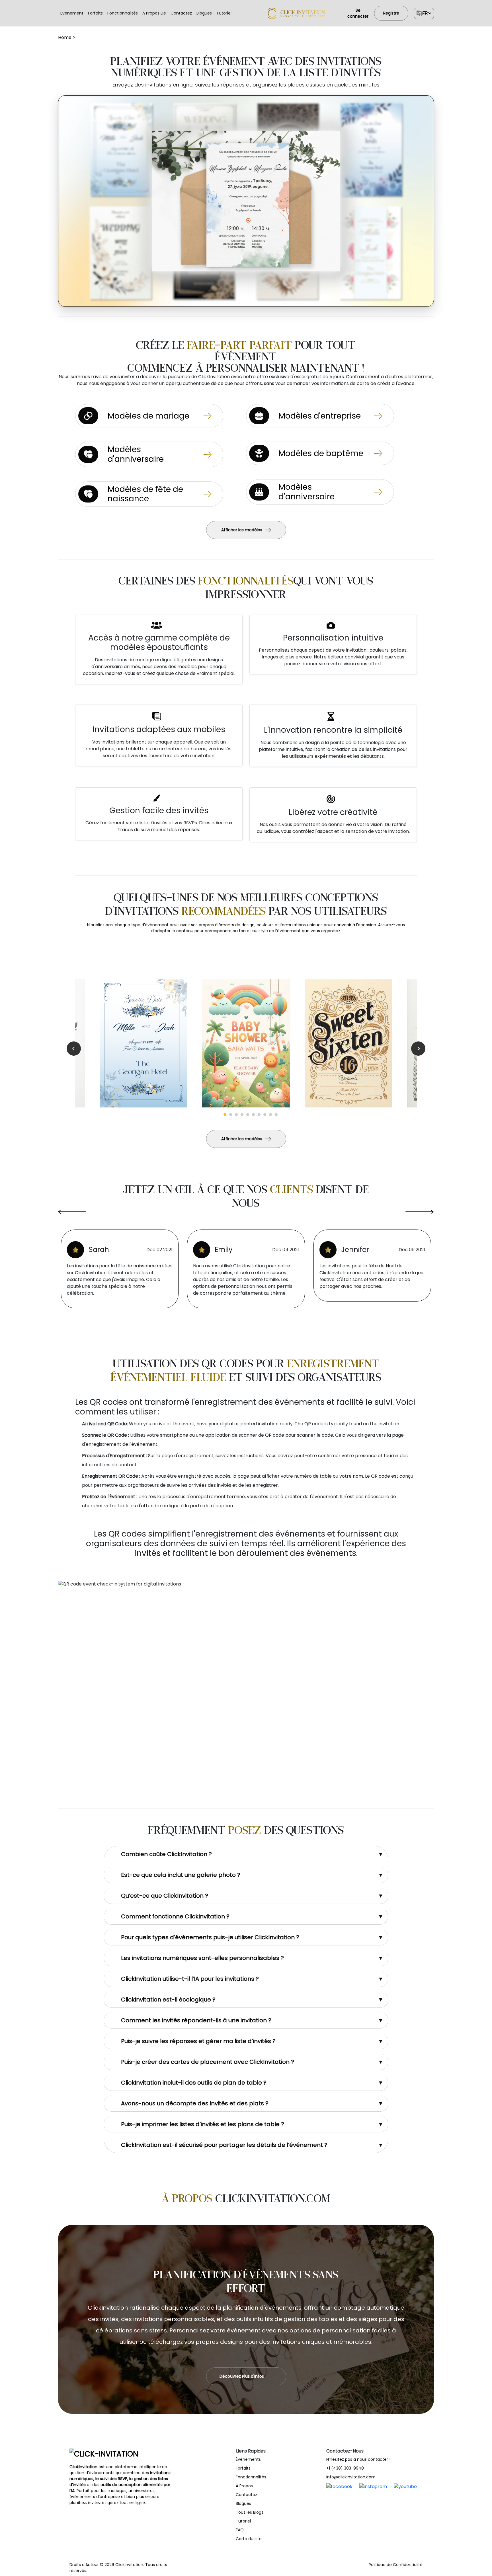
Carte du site (249, 2539)
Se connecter (358, 13)
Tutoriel (224, 13)
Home (65, 37)
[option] (246, 1043)
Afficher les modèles (242, 530)
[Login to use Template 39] (143, 1043)
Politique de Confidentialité (396, 2565)
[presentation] (72, 1220)
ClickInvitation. (130, 2565)
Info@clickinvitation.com (351, 2477)
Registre (391, 13)
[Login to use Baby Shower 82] (246, 1043)
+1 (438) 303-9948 (345, 2468)
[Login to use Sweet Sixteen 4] (348, 1043)
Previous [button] (74, 1049)
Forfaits (95, 13)
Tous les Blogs (250, 2512)
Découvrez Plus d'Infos (242, 2376)
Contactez (181, 13)
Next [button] (418, 1049)
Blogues (204, 13)
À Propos (244, 2486)
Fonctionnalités (123, 13)
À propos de (154, 13)
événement (72, 13)
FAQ (240, 2530)
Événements (248, 2459)
